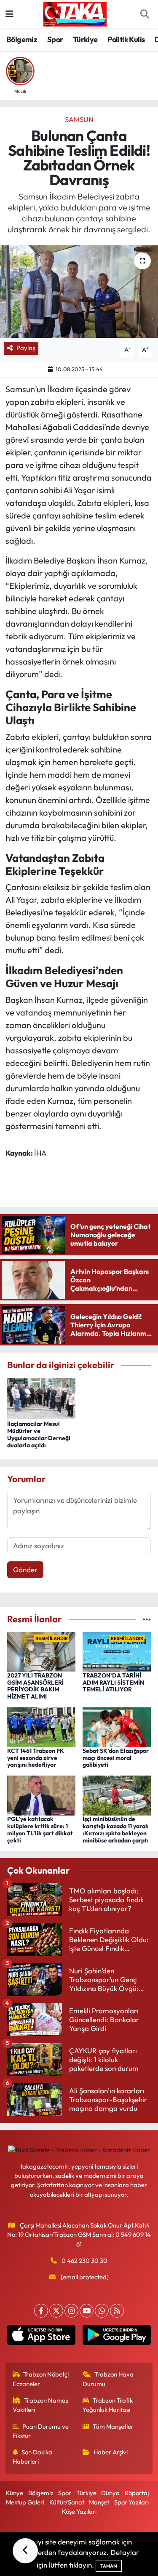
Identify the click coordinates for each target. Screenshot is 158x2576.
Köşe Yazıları (79, 2511)
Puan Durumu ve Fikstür (41, 2431)
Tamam (109, 2566)
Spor (55, 39)
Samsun (79, 119)
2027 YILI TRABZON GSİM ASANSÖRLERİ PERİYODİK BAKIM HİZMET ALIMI (35, 1686)
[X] (56, 2311)
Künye (15, 2493)
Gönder (25, 1570)
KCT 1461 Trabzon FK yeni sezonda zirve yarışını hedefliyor (36, 1758)
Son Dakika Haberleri (33, 2457)
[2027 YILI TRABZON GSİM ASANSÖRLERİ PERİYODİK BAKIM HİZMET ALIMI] (41, 1651)
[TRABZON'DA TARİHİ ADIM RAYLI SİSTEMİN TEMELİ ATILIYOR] (117, 1651)
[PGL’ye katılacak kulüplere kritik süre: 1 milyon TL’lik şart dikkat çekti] (41, 1795)
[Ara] (145, 14)
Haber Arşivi (111, 2452)
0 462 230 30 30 (84, 2261)
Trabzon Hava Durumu (108, 2379)
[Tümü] (147, 1619)
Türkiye (85, 39)
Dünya (110, 2493)
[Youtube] (87, 2311)
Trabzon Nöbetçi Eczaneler (41, 2379)
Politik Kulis (126, 39)
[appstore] (42, 2337)
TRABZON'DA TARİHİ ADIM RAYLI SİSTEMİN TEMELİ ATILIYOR (113, 1683)
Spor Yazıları (131, 2502)
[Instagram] (71, 2311)
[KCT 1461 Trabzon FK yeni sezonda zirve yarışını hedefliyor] (41, 1726)
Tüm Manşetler (113, 2426)
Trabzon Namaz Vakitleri (41, 2405)
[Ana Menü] (9, 14)
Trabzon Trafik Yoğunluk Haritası (108, 2405)
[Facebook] (41, 2311)
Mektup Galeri (25, 2502)
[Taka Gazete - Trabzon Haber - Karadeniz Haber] (75, 13)
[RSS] (117, 2311)
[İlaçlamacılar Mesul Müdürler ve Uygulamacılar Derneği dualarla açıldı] (41, 1397)
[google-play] (117, 2337)
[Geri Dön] (25, 2551)
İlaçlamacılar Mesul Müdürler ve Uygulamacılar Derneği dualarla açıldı (39, 1434)
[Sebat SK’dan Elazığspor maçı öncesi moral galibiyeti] (117, 1726)
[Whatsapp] (102, 2311)
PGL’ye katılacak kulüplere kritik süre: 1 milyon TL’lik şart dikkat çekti (40, 1829)
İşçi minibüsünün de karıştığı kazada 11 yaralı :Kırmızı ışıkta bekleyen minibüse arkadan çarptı (116, 1829)
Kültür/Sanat (67, 2502)
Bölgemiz (22, 39)
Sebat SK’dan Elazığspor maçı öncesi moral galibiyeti (116, 1758)
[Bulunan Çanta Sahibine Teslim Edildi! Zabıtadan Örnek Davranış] (79, 292)
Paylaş (26, 348)
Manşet (99, 2502)
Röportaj (137, 2493)
